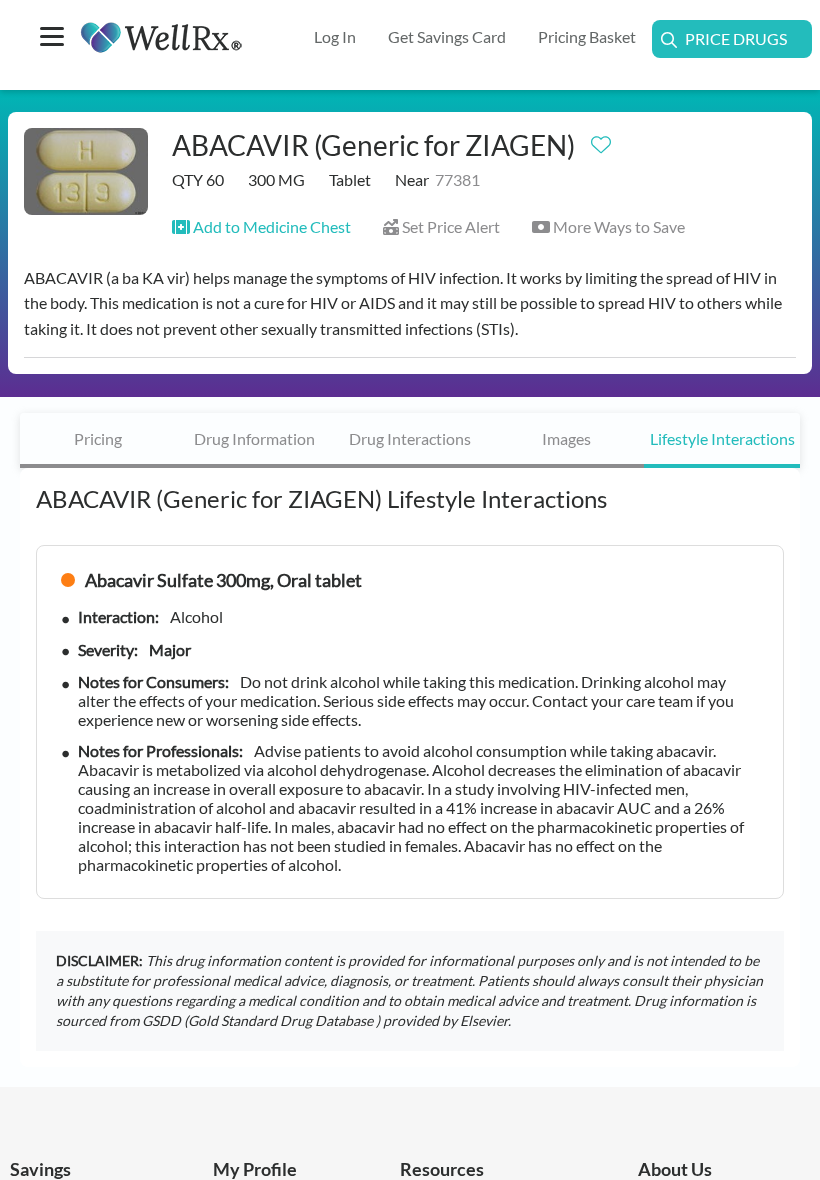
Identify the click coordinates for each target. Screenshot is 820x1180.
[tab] (98, 440)
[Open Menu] (52, 38)
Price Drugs (736, 38)
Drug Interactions (410, 438)
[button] (261, 226)
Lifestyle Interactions (722, 438)
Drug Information (254, 438)
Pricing (98, 438)
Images (566, 438)
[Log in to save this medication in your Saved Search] (601, 140)
